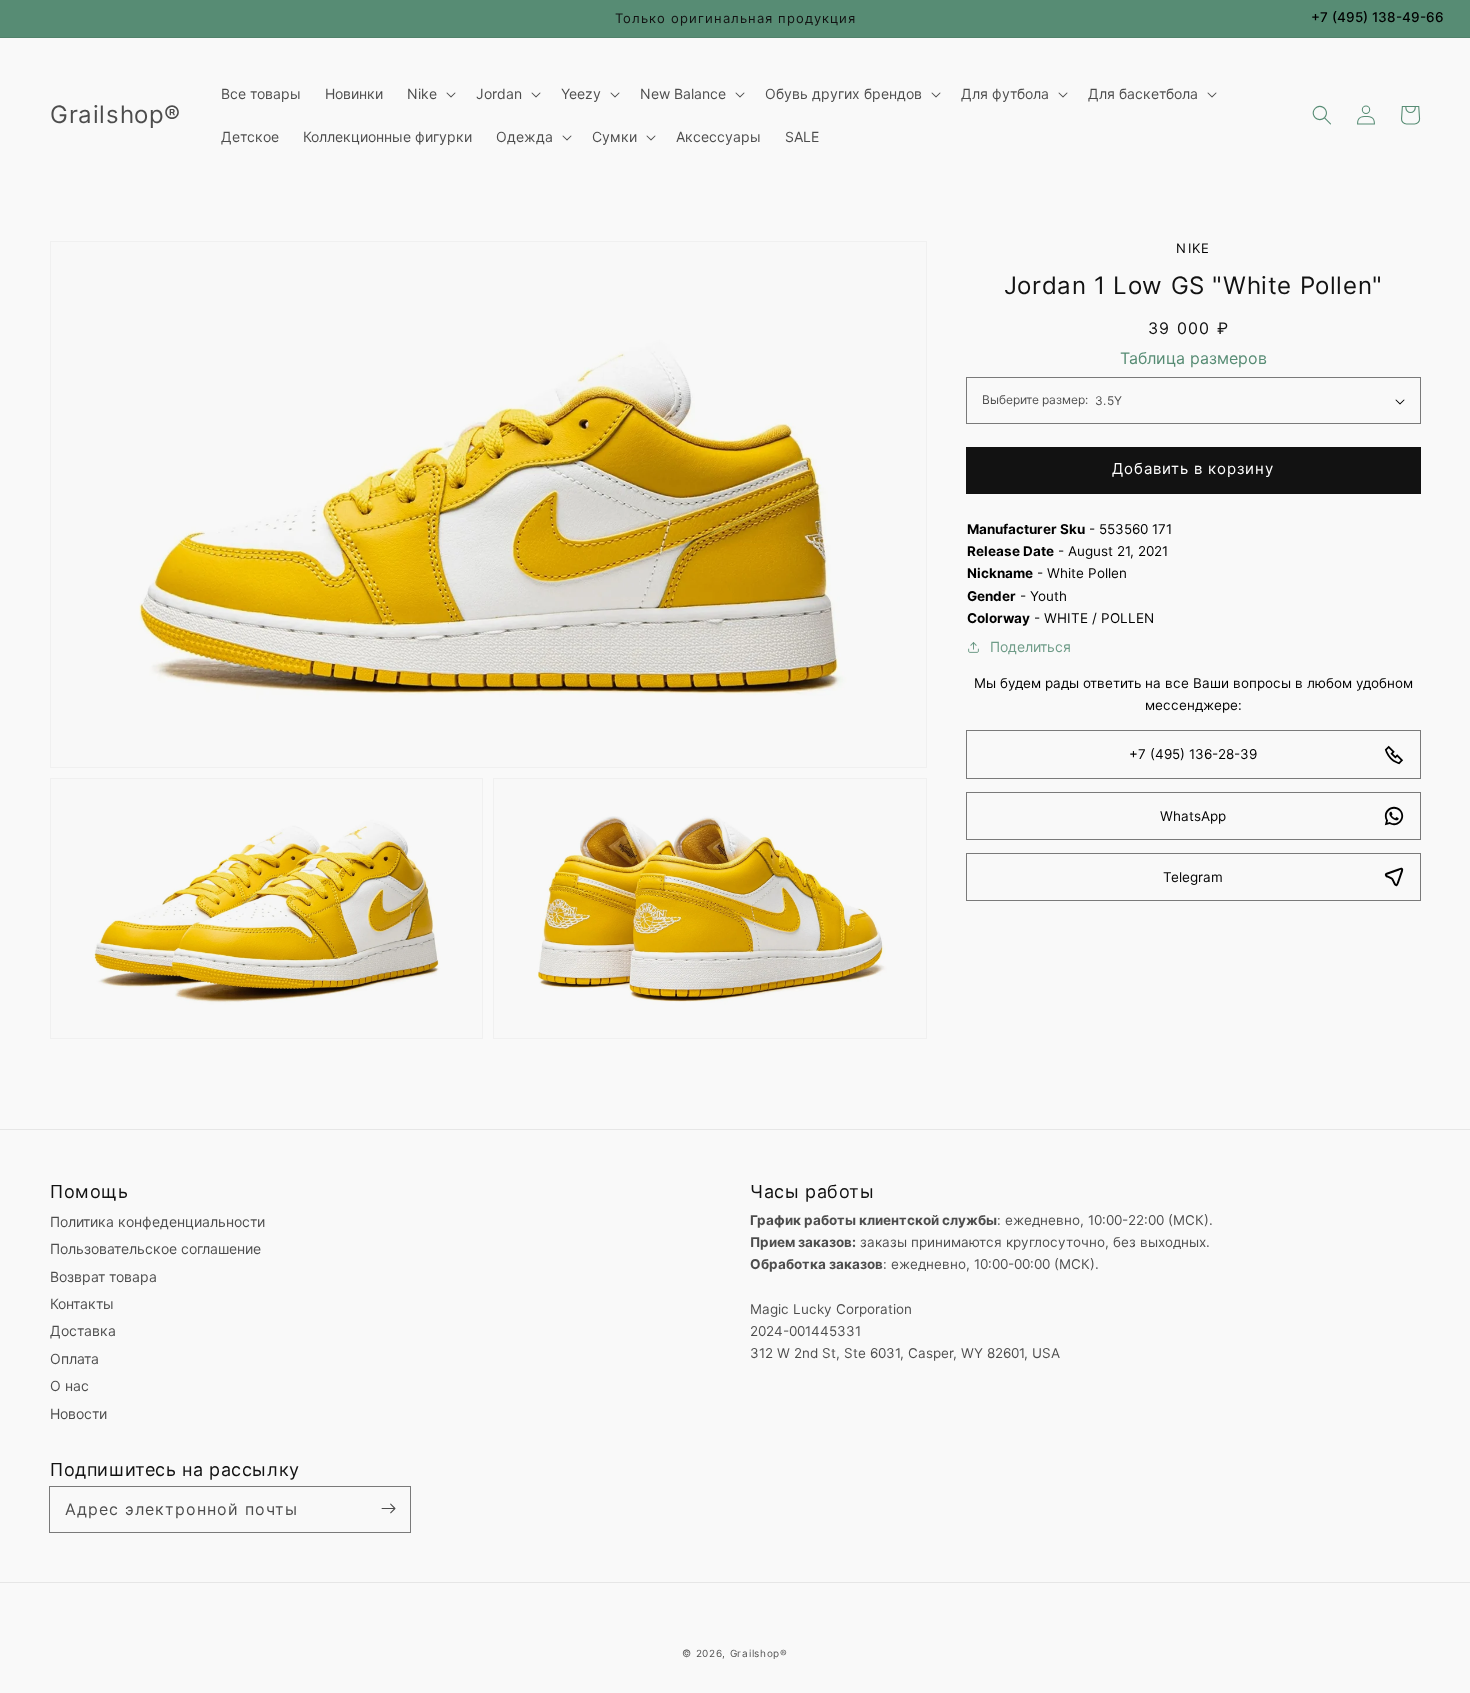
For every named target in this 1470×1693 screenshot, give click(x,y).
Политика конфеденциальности (157, 1221)
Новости (78, 1413)
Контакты (82, 1303)
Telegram (1193, 877)
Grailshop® (759, 1653)
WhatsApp (1193, 816)
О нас (69, 1385)
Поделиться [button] (1030, 646)
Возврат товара (103, 1276)
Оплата (74, 1358)
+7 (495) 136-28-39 (1193, 755)
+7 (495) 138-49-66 (1377, 17)
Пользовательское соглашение (155, 1248)
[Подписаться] (388, 1509)
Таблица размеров (1193, 358)
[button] (1322, 115)
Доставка (83, 1330)
